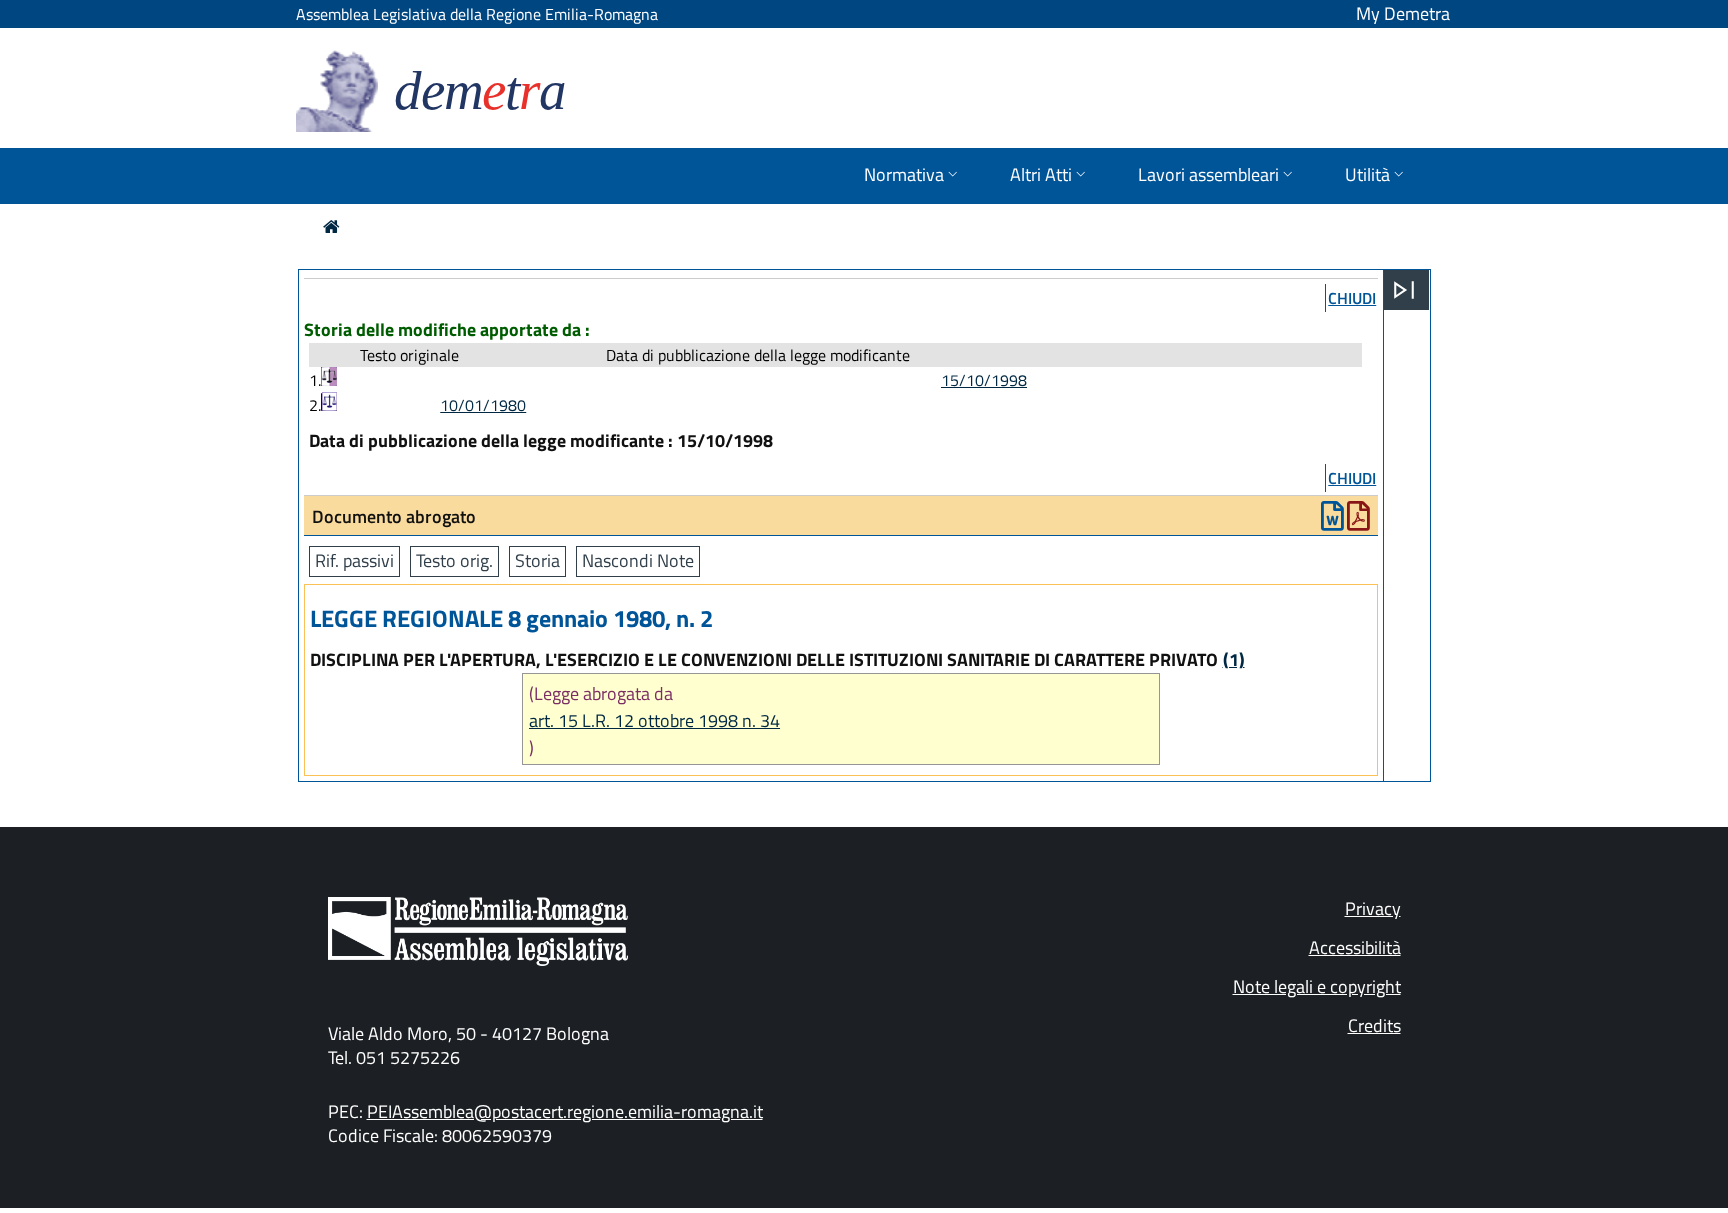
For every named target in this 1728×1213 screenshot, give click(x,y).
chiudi (1352, 298)
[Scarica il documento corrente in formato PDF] (1358, 520)
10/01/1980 (483, 405)
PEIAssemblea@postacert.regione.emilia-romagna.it (565, 1111)
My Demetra (1403, 13)
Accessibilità (1355, 947)
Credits (1374, 1025)
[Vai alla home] (331, 226)
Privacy (1373, 908)
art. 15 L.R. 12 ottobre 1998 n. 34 (654, 720)
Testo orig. (454, 560)
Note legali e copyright (1317, 986)
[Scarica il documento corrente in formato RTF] (1332, 520)
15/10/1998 (984, 380)
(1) (1234, 659)
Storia (537, 560)
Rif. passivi (354, 560)
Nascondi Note (638, 560)
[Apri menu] (1404, 290)
